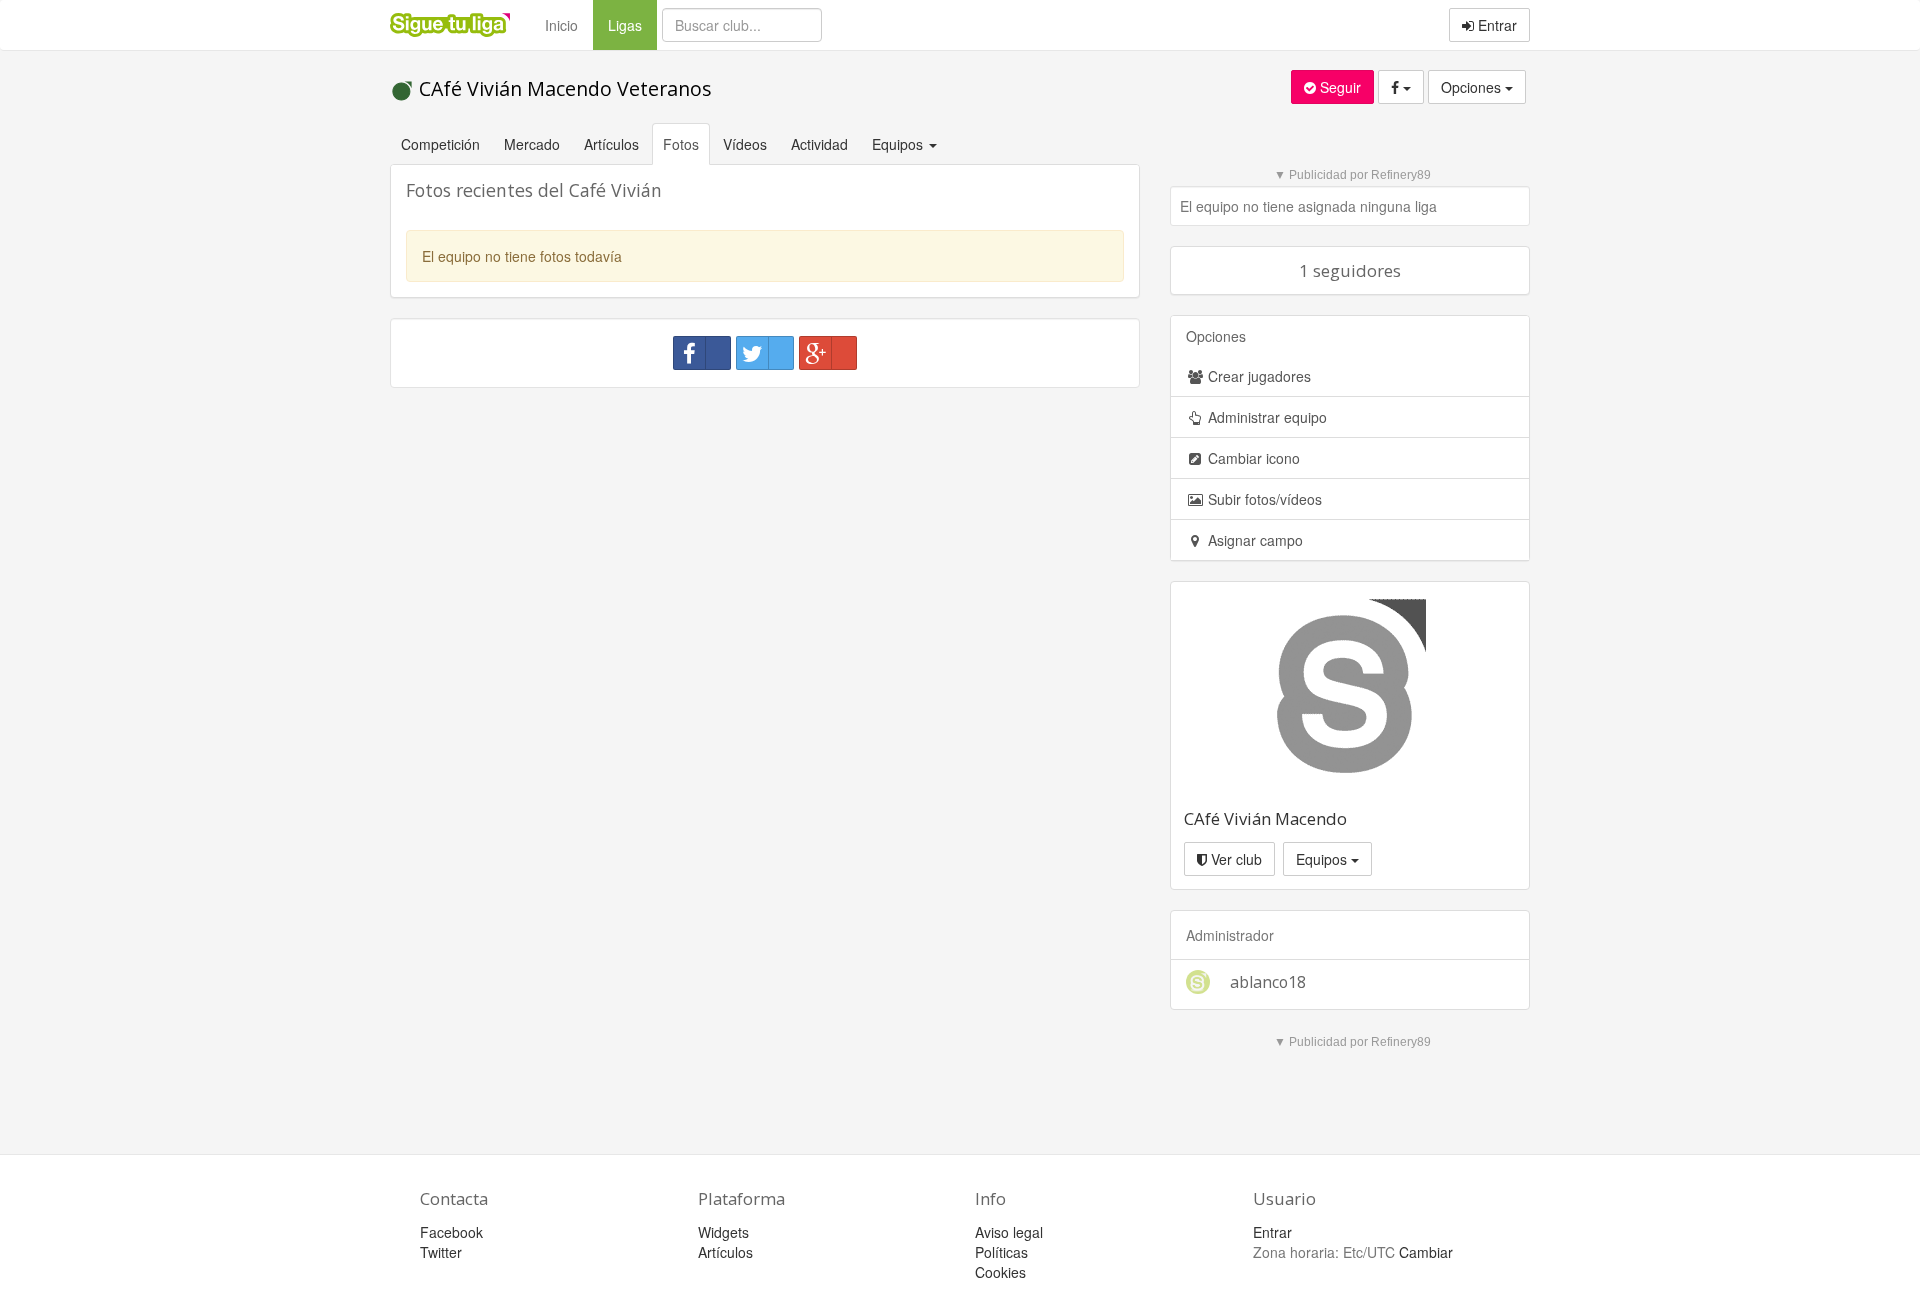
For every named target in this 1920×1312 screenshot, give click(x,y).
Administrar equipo (1265, 417)
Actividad (819, 144)
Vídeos (745, 144)
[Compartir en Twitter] (765, 353)
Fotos (681, 144)
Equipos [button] (899, 144)
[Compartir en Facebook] (702, 353)
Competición (440, 144)
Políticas (1001, 1252)
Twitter (441, 1252)
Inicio (561, 25)
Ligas (632, 24)
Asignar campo (1253, 540)
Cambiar (1426, 1252)
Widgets (723, 1232)
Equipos (1323, 859)
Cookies (1000, 1272)
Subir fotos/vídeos (1263, 499)
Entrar (1495, 25)
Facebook (451, 1232)
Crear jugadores (1257, 376)
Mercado (532, 144)
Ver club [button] (1234, 859)
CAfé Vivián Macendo (1265, 818)
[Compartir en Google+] (828, 353)
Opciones (1473, 87)
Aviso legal (1009, 1232)
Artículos (611, 144)
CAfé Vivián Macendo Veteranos (563, 88)
